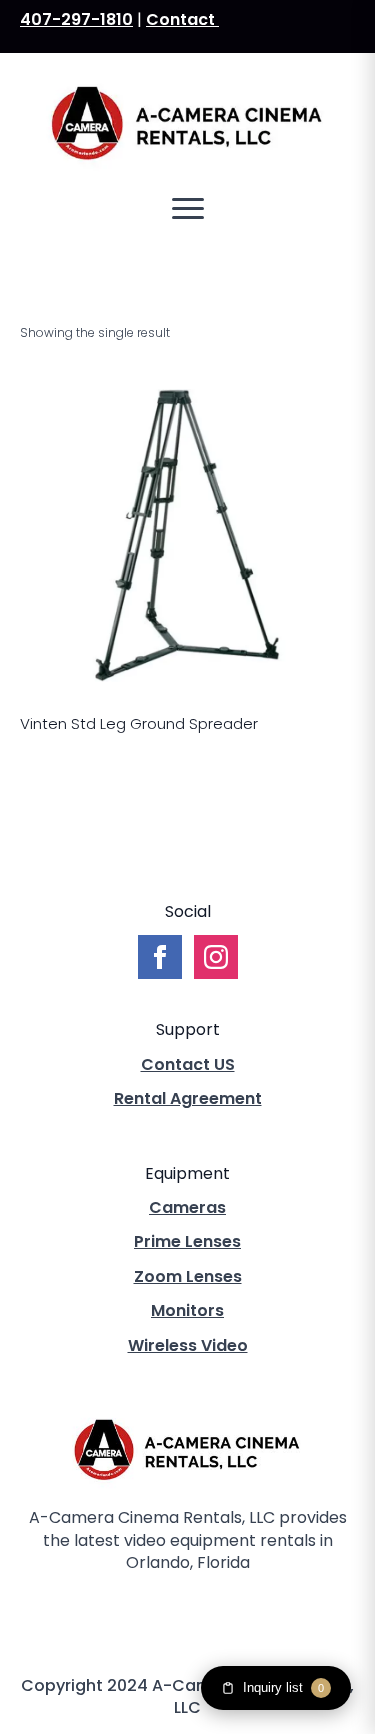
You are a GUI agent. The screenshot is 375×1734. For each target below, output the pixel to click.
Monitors (187, 1311)
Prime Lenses (187, 1242)
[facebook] (154, 1613)
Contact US (188, 1065)
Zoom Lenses (188, 1277)
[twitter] (188, 1613)
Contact (182, 19)
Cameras (187, 1208)
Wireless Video (188, 1346)
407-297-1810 (76, 19)
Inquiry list (283, 1687)
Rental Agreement (188, 1099)
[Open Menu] (188, 209)
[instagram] (222, 1613)
